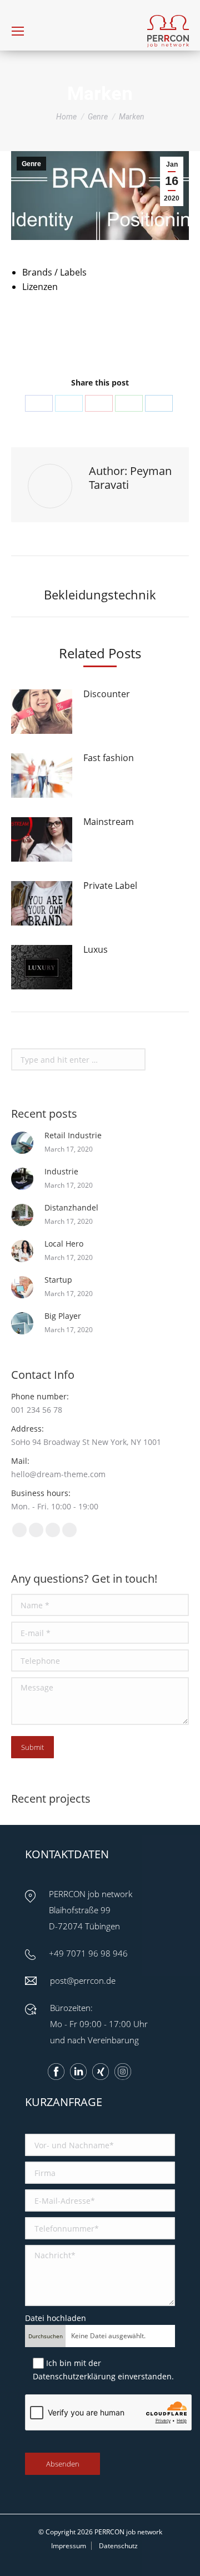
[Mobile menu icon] (18, 31)
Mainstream (109, 822)
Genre (98, 117)
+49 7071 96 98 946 (88, 1953)
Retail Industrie (73, 1135)
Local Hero (64, 1244)
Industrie (61, 1171)
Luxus (96, 949)
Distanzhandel (71, 1207)
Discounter (107, 694)
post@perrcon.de (83, 1980)
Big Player (63, 1316)
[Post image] (42, 712)
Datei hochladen (56, 2318)
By (126, 328)
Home (66, 117)
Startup (58, 1280)
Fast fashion (109, 758)
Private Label (110, 886)
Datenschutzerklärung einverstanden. (103, 2376)
